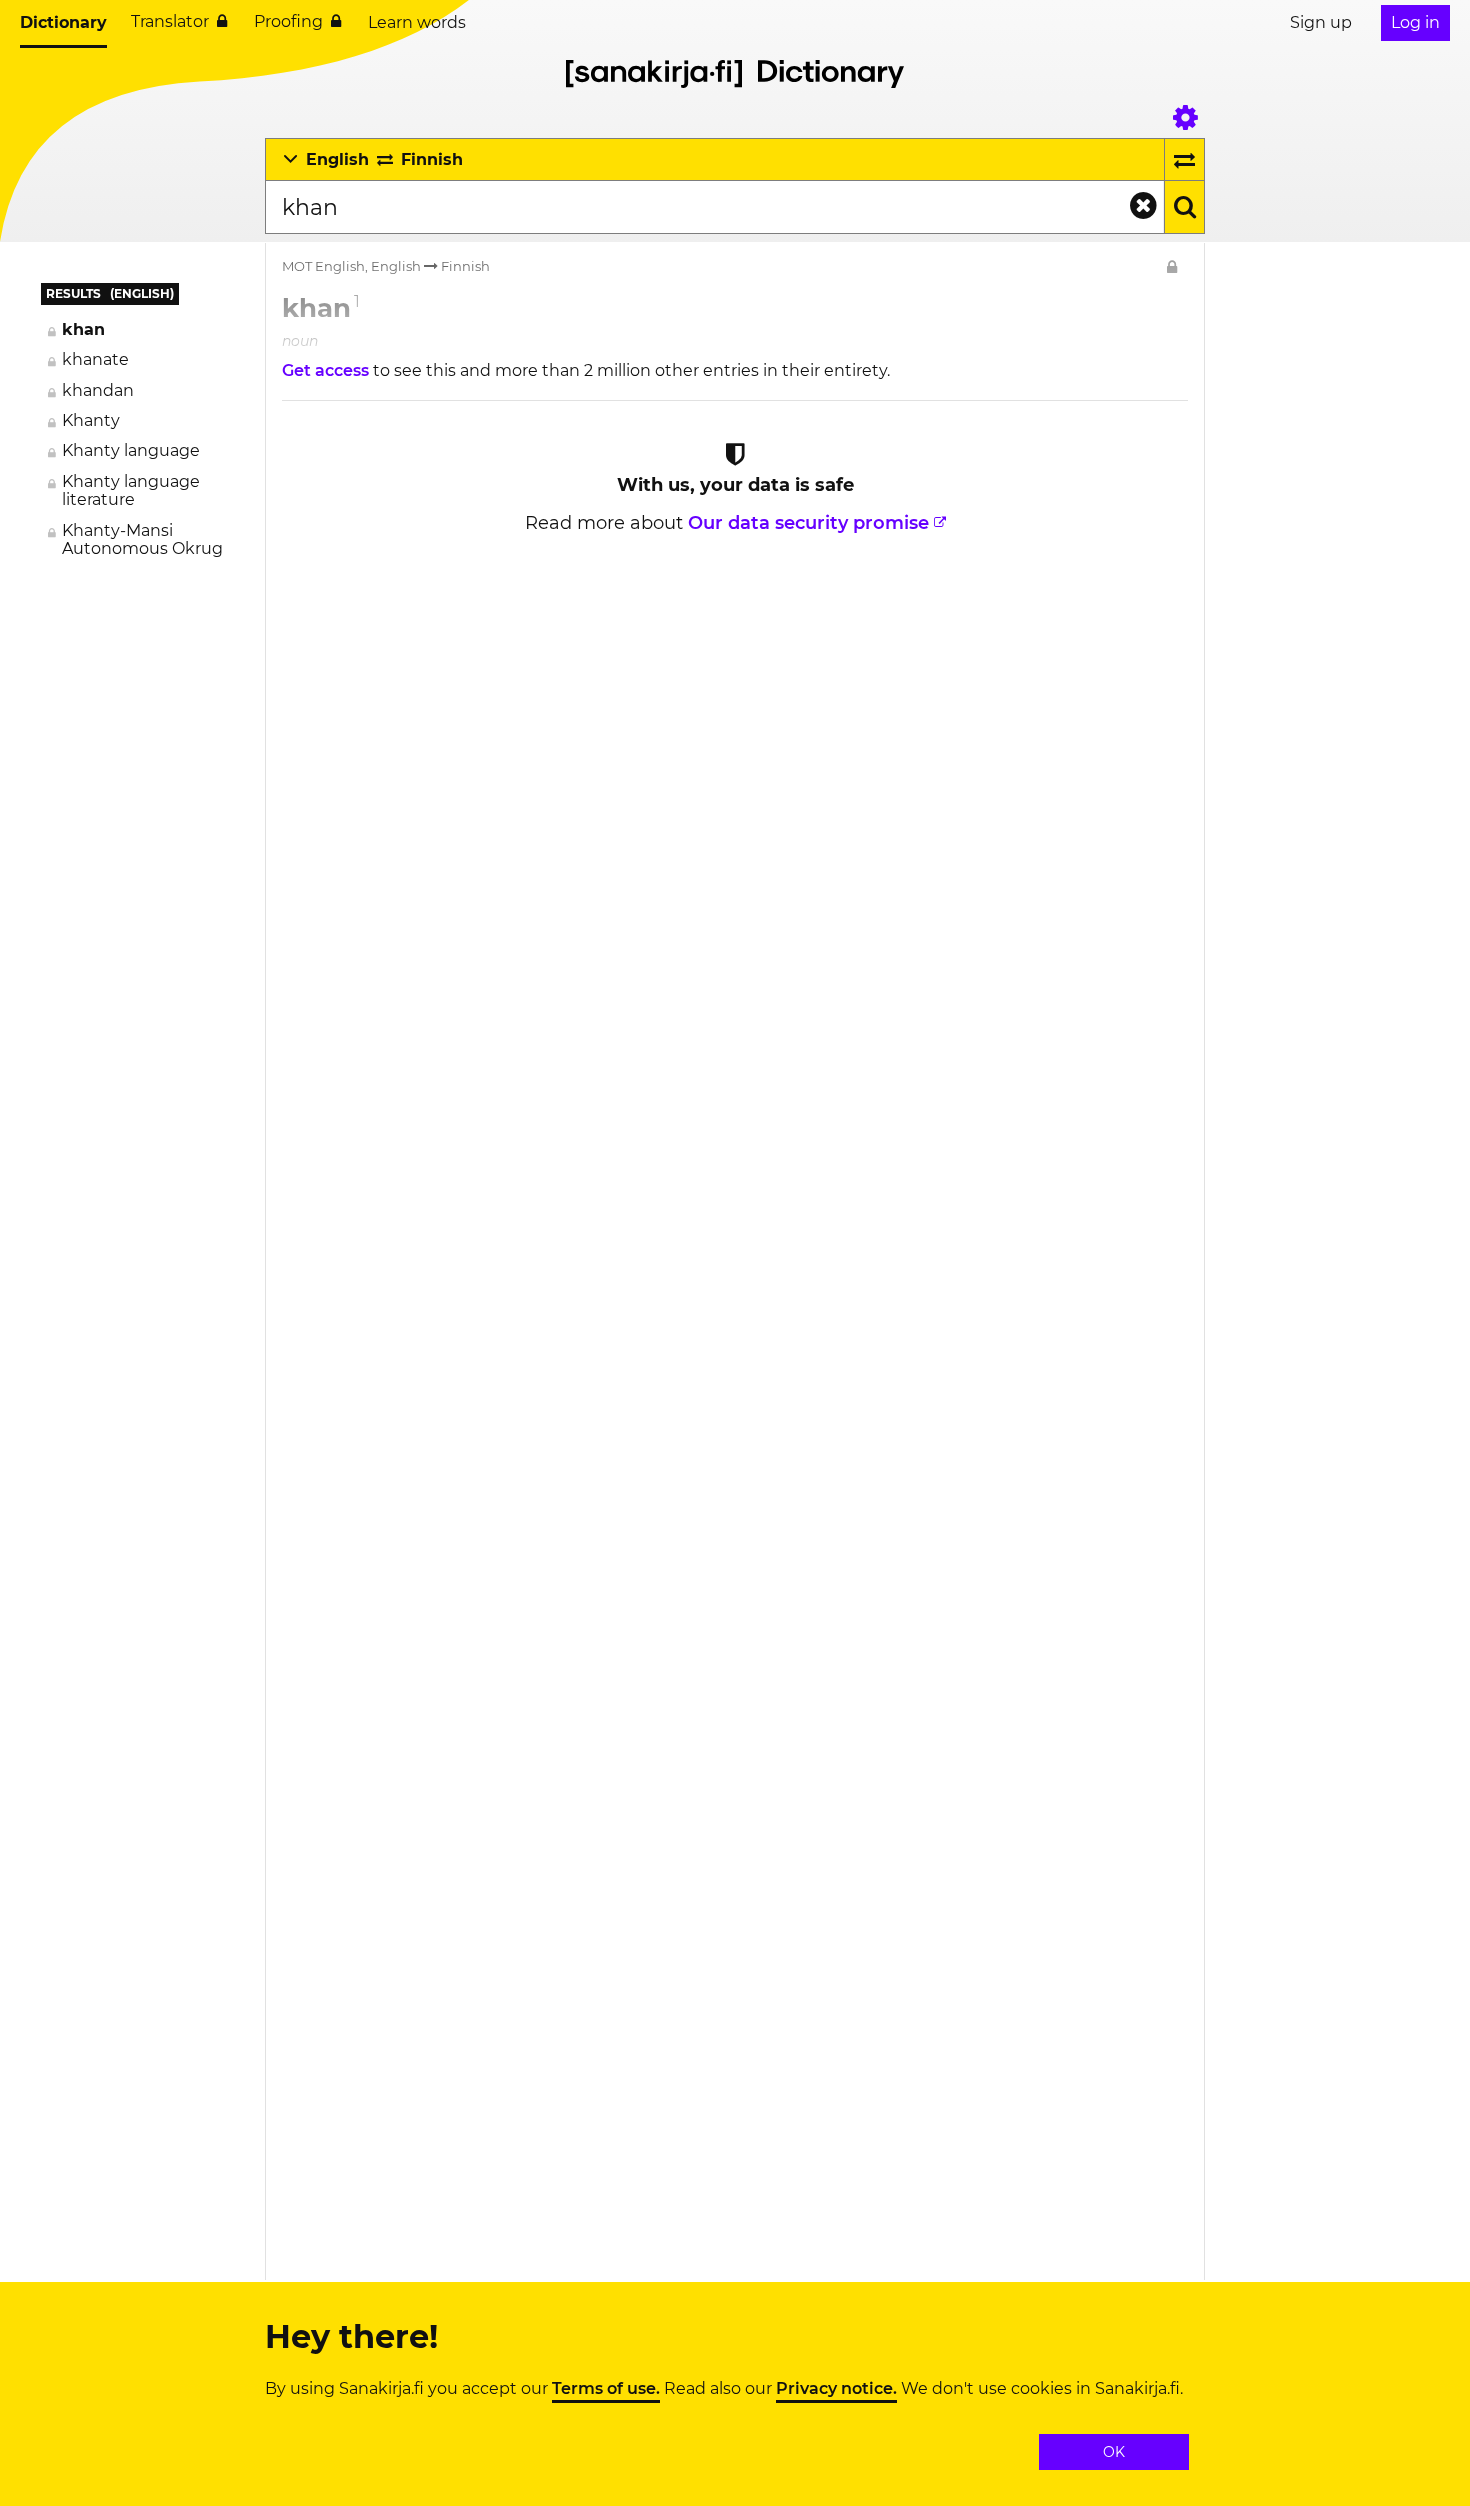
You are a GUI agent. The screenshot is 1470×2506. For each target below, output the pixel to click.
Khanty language (131, 450)
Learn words (417, 22)
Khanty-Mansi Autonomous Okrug (142, 539)
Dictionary (63, 22)
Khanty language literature (131, 490)
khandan (98, 390)
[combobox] (714, 207)
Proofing (288, 21)
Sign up (1321, 22)
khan (83, 329)
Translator (170, 21)
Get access (327, 370)
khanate (95, 359)
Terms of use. (606, 2389)
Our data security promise (808, 523)
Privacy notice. (836, 2389)
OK (1114, 2452)
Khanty (91, 420)
